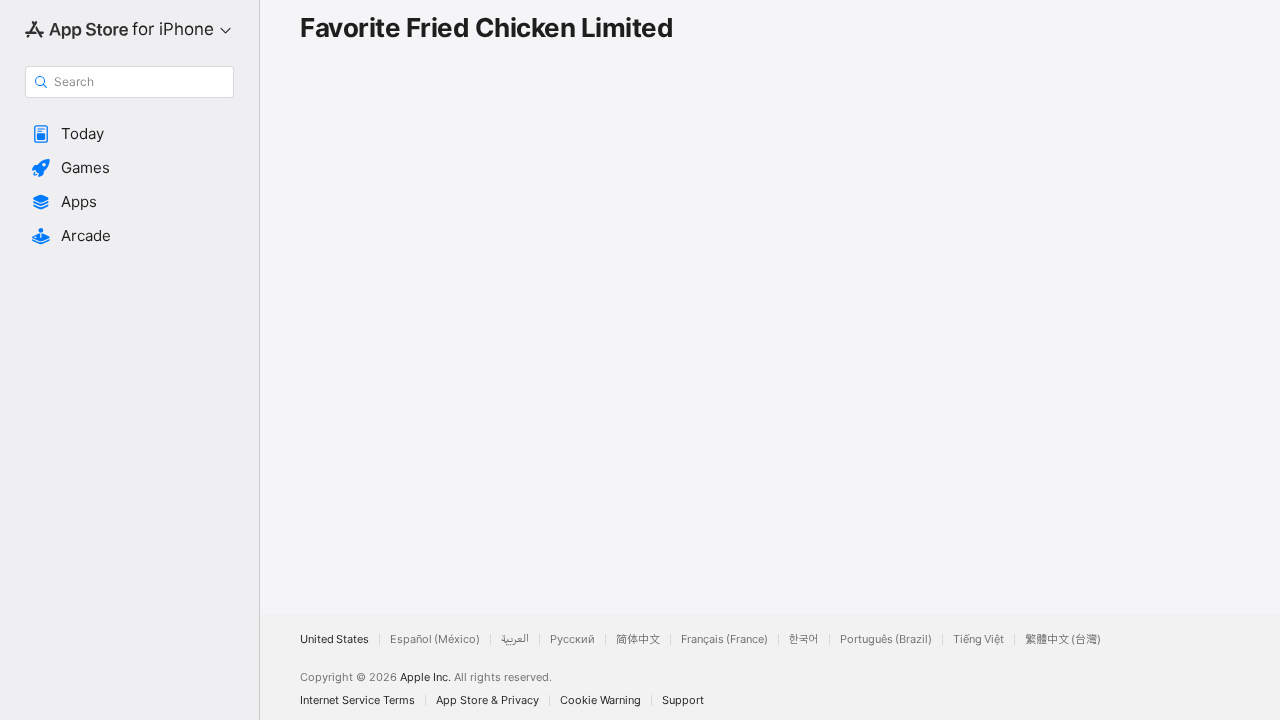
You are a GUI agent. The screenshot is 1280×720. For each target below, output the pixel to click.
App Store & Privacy (487, 700)
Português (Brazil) (886, 639)
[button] (129, 134)
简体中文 (638, 639)
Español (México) (435, 639)
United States (334, 639)
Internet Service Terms (357, 700)
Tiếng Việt (978, 639)
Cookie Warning (600, 700)
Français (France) (724, 639)
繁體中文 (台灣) (1063, 639)
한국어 (804, 639)
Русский (572, 639)
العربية (515, 639)
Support (683, 700)
